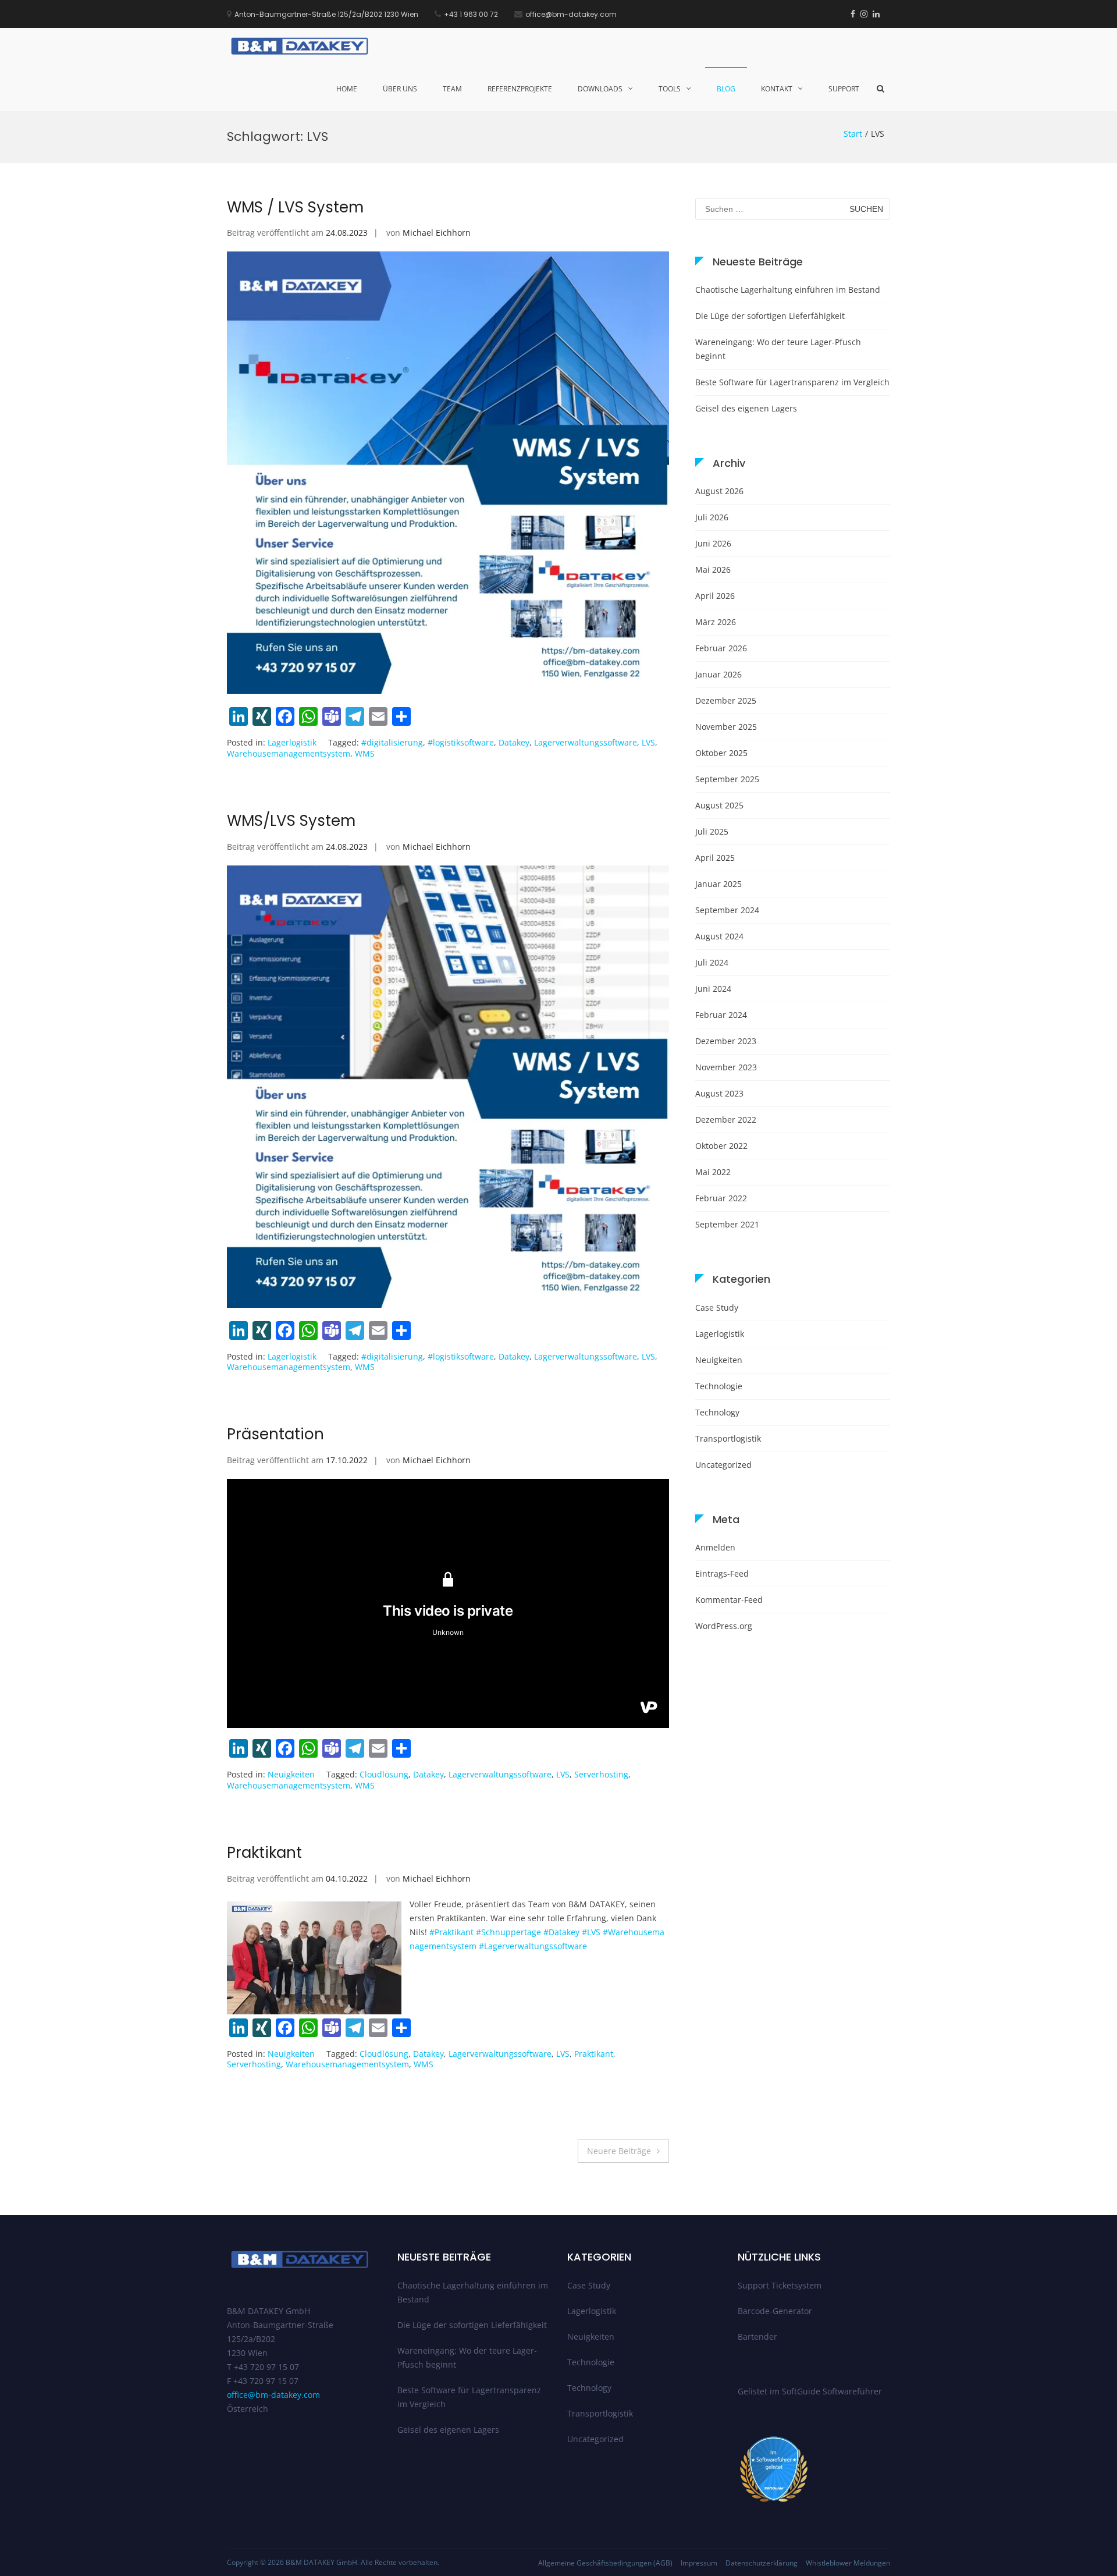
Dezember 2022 (726, 1120)
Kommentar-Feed (729, 1600)
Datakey (514, 742)
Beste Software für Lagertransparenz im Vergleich (792, 382)
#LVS (591, 1932)
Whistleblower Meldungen (848, 2563)
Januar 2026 (718, 674)
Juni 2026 (713, 543)
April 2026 (715, 596)
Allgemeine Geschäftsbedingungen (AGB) (605, 2563)
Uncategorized (723, 1465)
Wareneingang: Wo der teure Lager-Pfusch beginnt (778, 349)
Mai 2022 (713, 1172)
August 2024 (719, 936)
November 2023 (726, 1067)
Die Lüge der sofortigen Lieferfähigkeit (770, 316)
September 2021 (727, 1224)
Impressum (699, 2563)
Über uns (400, 89)
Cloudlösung (384, 1774)
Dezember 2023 (726, 1041)
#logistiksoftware (461, 742)
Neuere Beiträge (619, 2151)
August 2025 (719, 805)
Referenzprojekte (520, 89)
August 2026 (719, 491)
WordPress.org (724, 1626)
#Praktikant (451, 1932)
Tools (670, 89)
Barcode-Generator (775, 2311)
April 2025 (715, 858)
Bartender (757, 2337)
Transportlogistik (728, 1438)
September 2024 (727, 910)
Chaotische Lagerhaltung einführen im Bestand (788, 290)
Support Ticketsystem (780, 2285)
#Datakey (561, 1932)
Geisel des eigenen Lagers (746, 408)
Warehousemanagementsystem (289, 753)
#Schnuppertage (508, 1932)
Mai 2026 (713, 570)
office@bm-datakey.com (273, 2395)
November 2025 (726, 727)
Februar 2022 (721, 1198)
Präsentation (275, 1434)
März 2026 (716, 622)
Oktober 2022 (721, 1146)
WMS (365, 753)
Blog (726, 89)
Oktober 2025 (721, 753)
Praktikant (264, 1853)
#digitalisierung (392, 742)
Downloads (600, 89)
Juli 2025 (712, 831)
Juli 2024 (712, 962)
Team (452, 89)
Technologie (719, 1386)
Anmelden (715, 1547)
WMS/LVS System (291, 821)
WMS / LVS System (295, 207)
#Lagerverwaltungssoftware (533, 1946)
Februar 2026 (721, 648)
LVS (648, 742)
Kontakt (777, 89)
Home (347, 89)
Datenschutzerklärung (762, 2563)
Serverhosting (601, 1774)
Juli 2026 (712, 517)
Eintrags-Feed (722, 1573)
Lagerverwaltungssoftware (586, 742)
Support (844, 89)
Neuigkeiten (291, 1774)
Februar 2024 (721, 1015)
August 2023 (719, 1093)
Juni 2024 (713, 989)
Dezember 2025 (726, 700)
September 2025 (727, 779)
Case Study (717, 1307)
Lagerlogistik (292, 742)
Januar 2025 (718, 884)
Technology (717, 1412)
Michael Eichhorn (437, 233)
